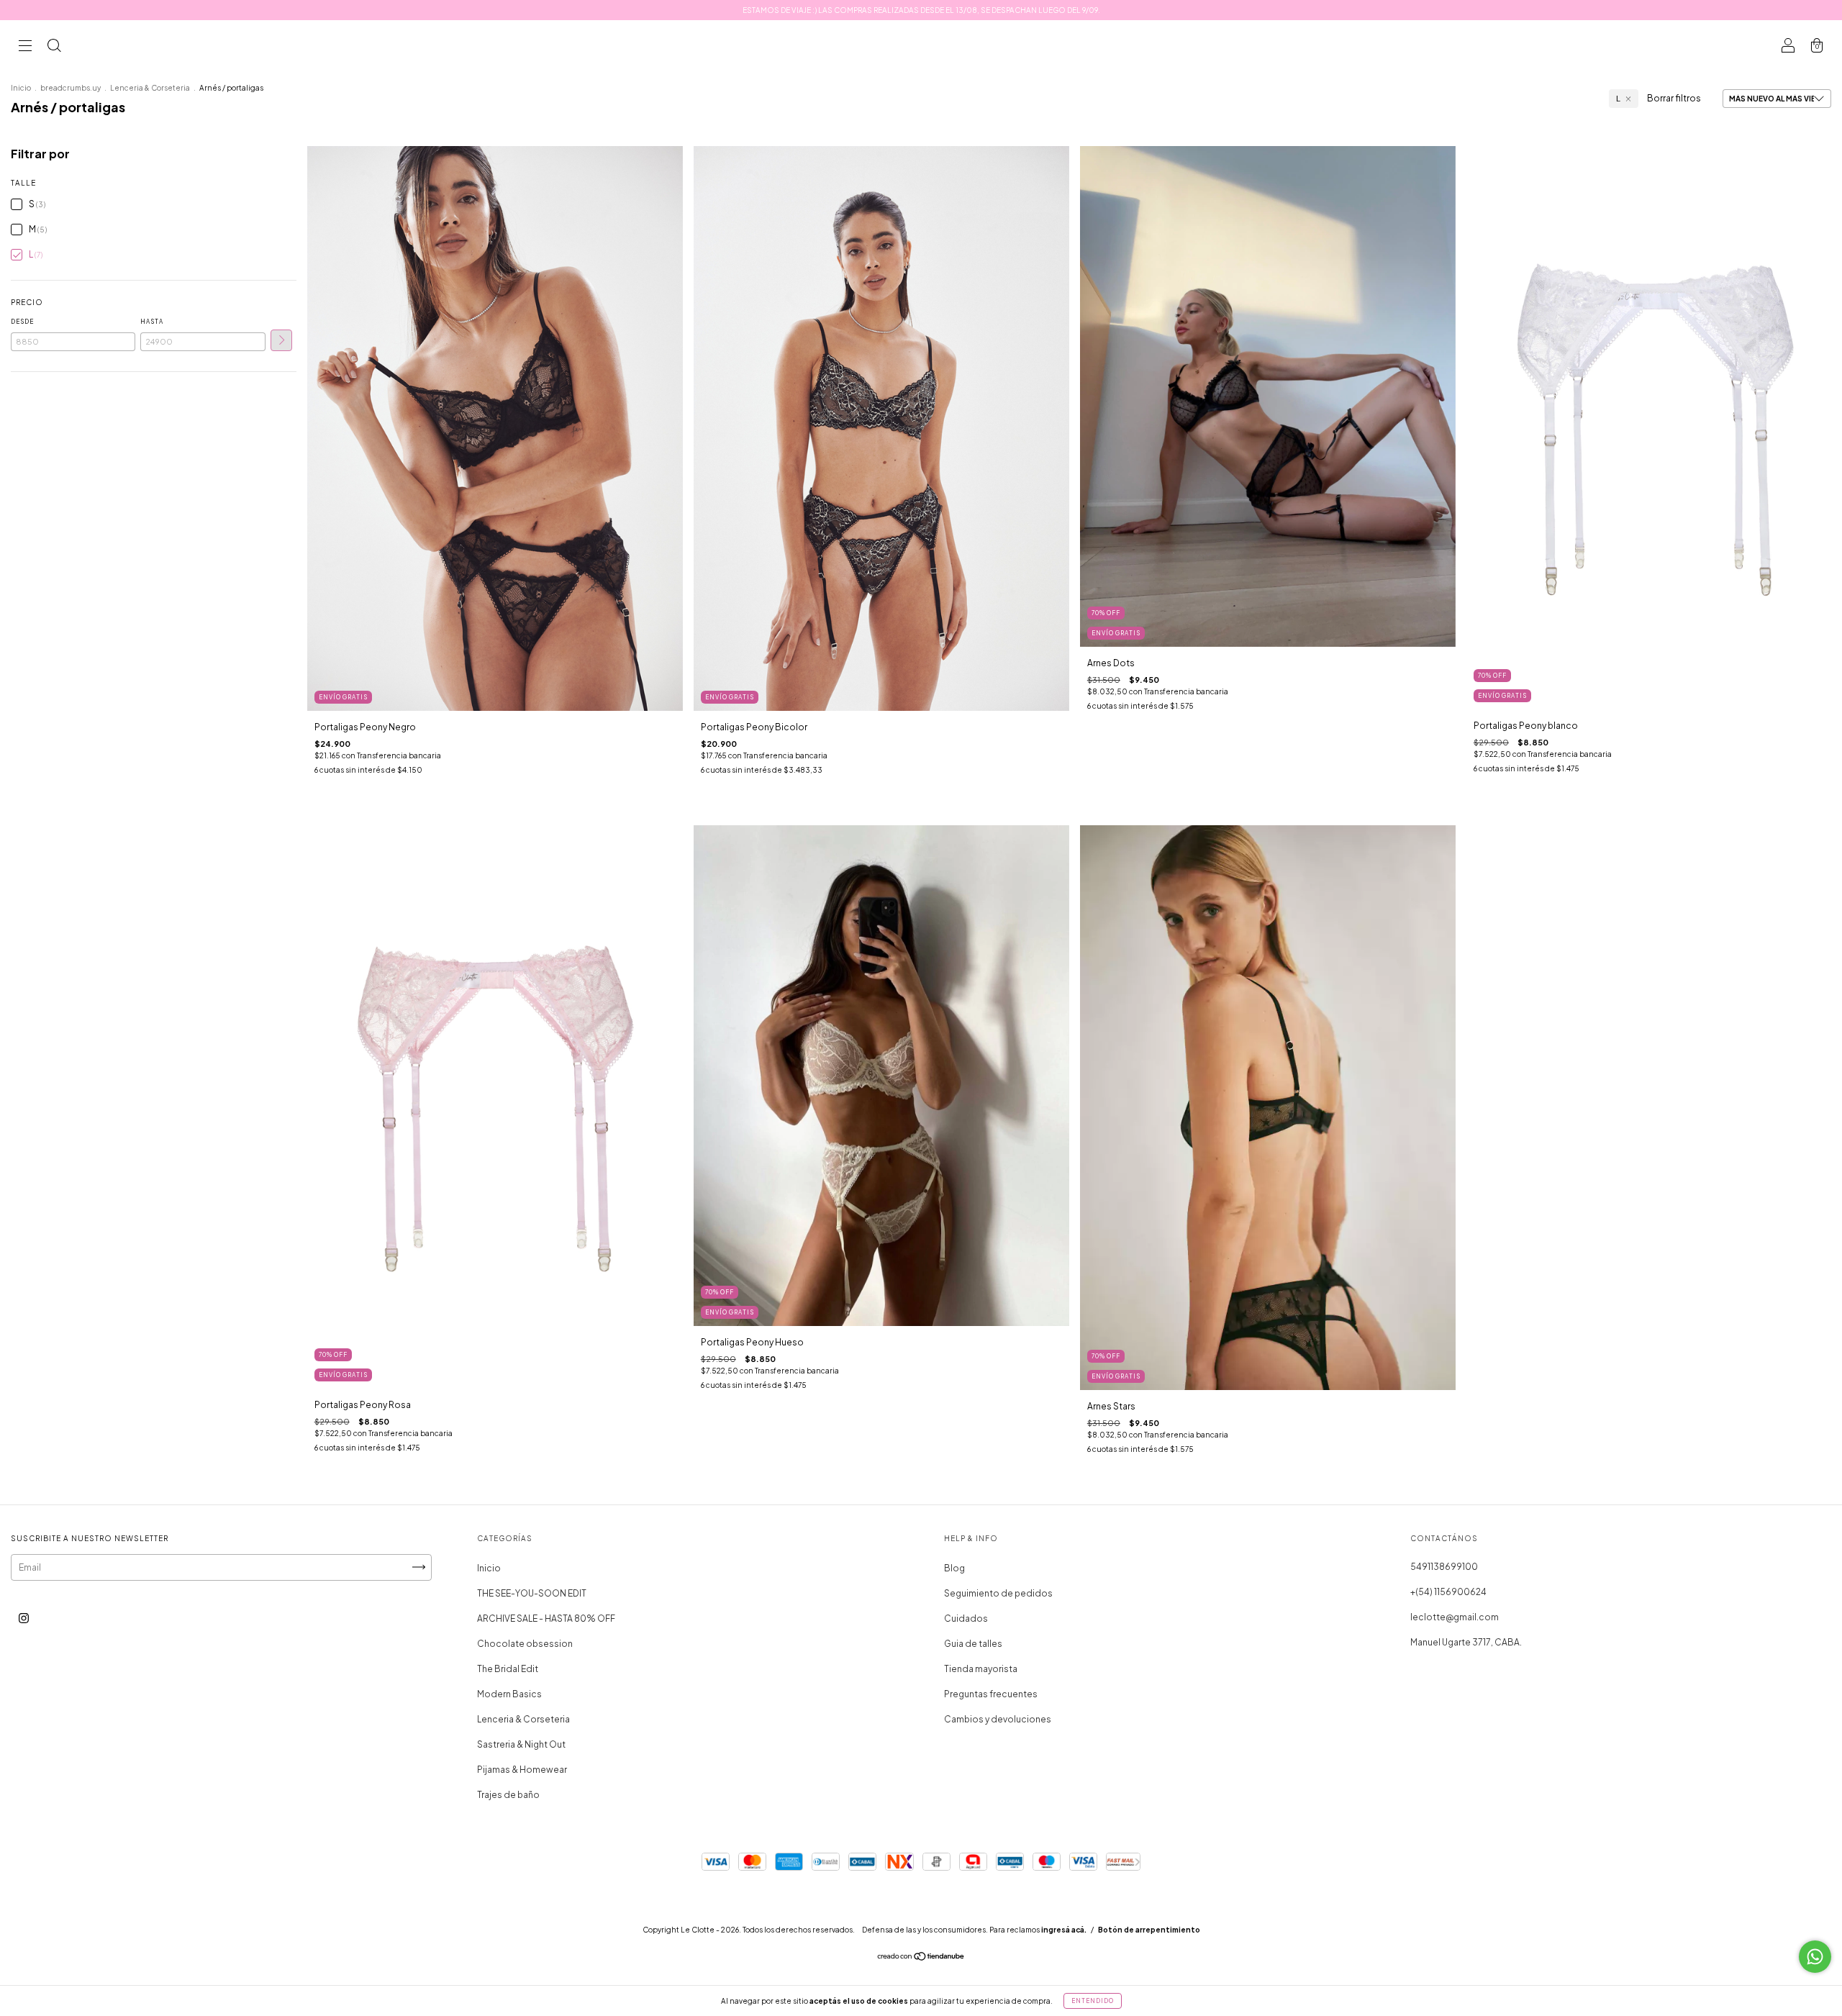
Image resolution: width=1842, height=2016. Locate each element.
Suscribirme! (822, 255)
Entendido (1093, 2001)
